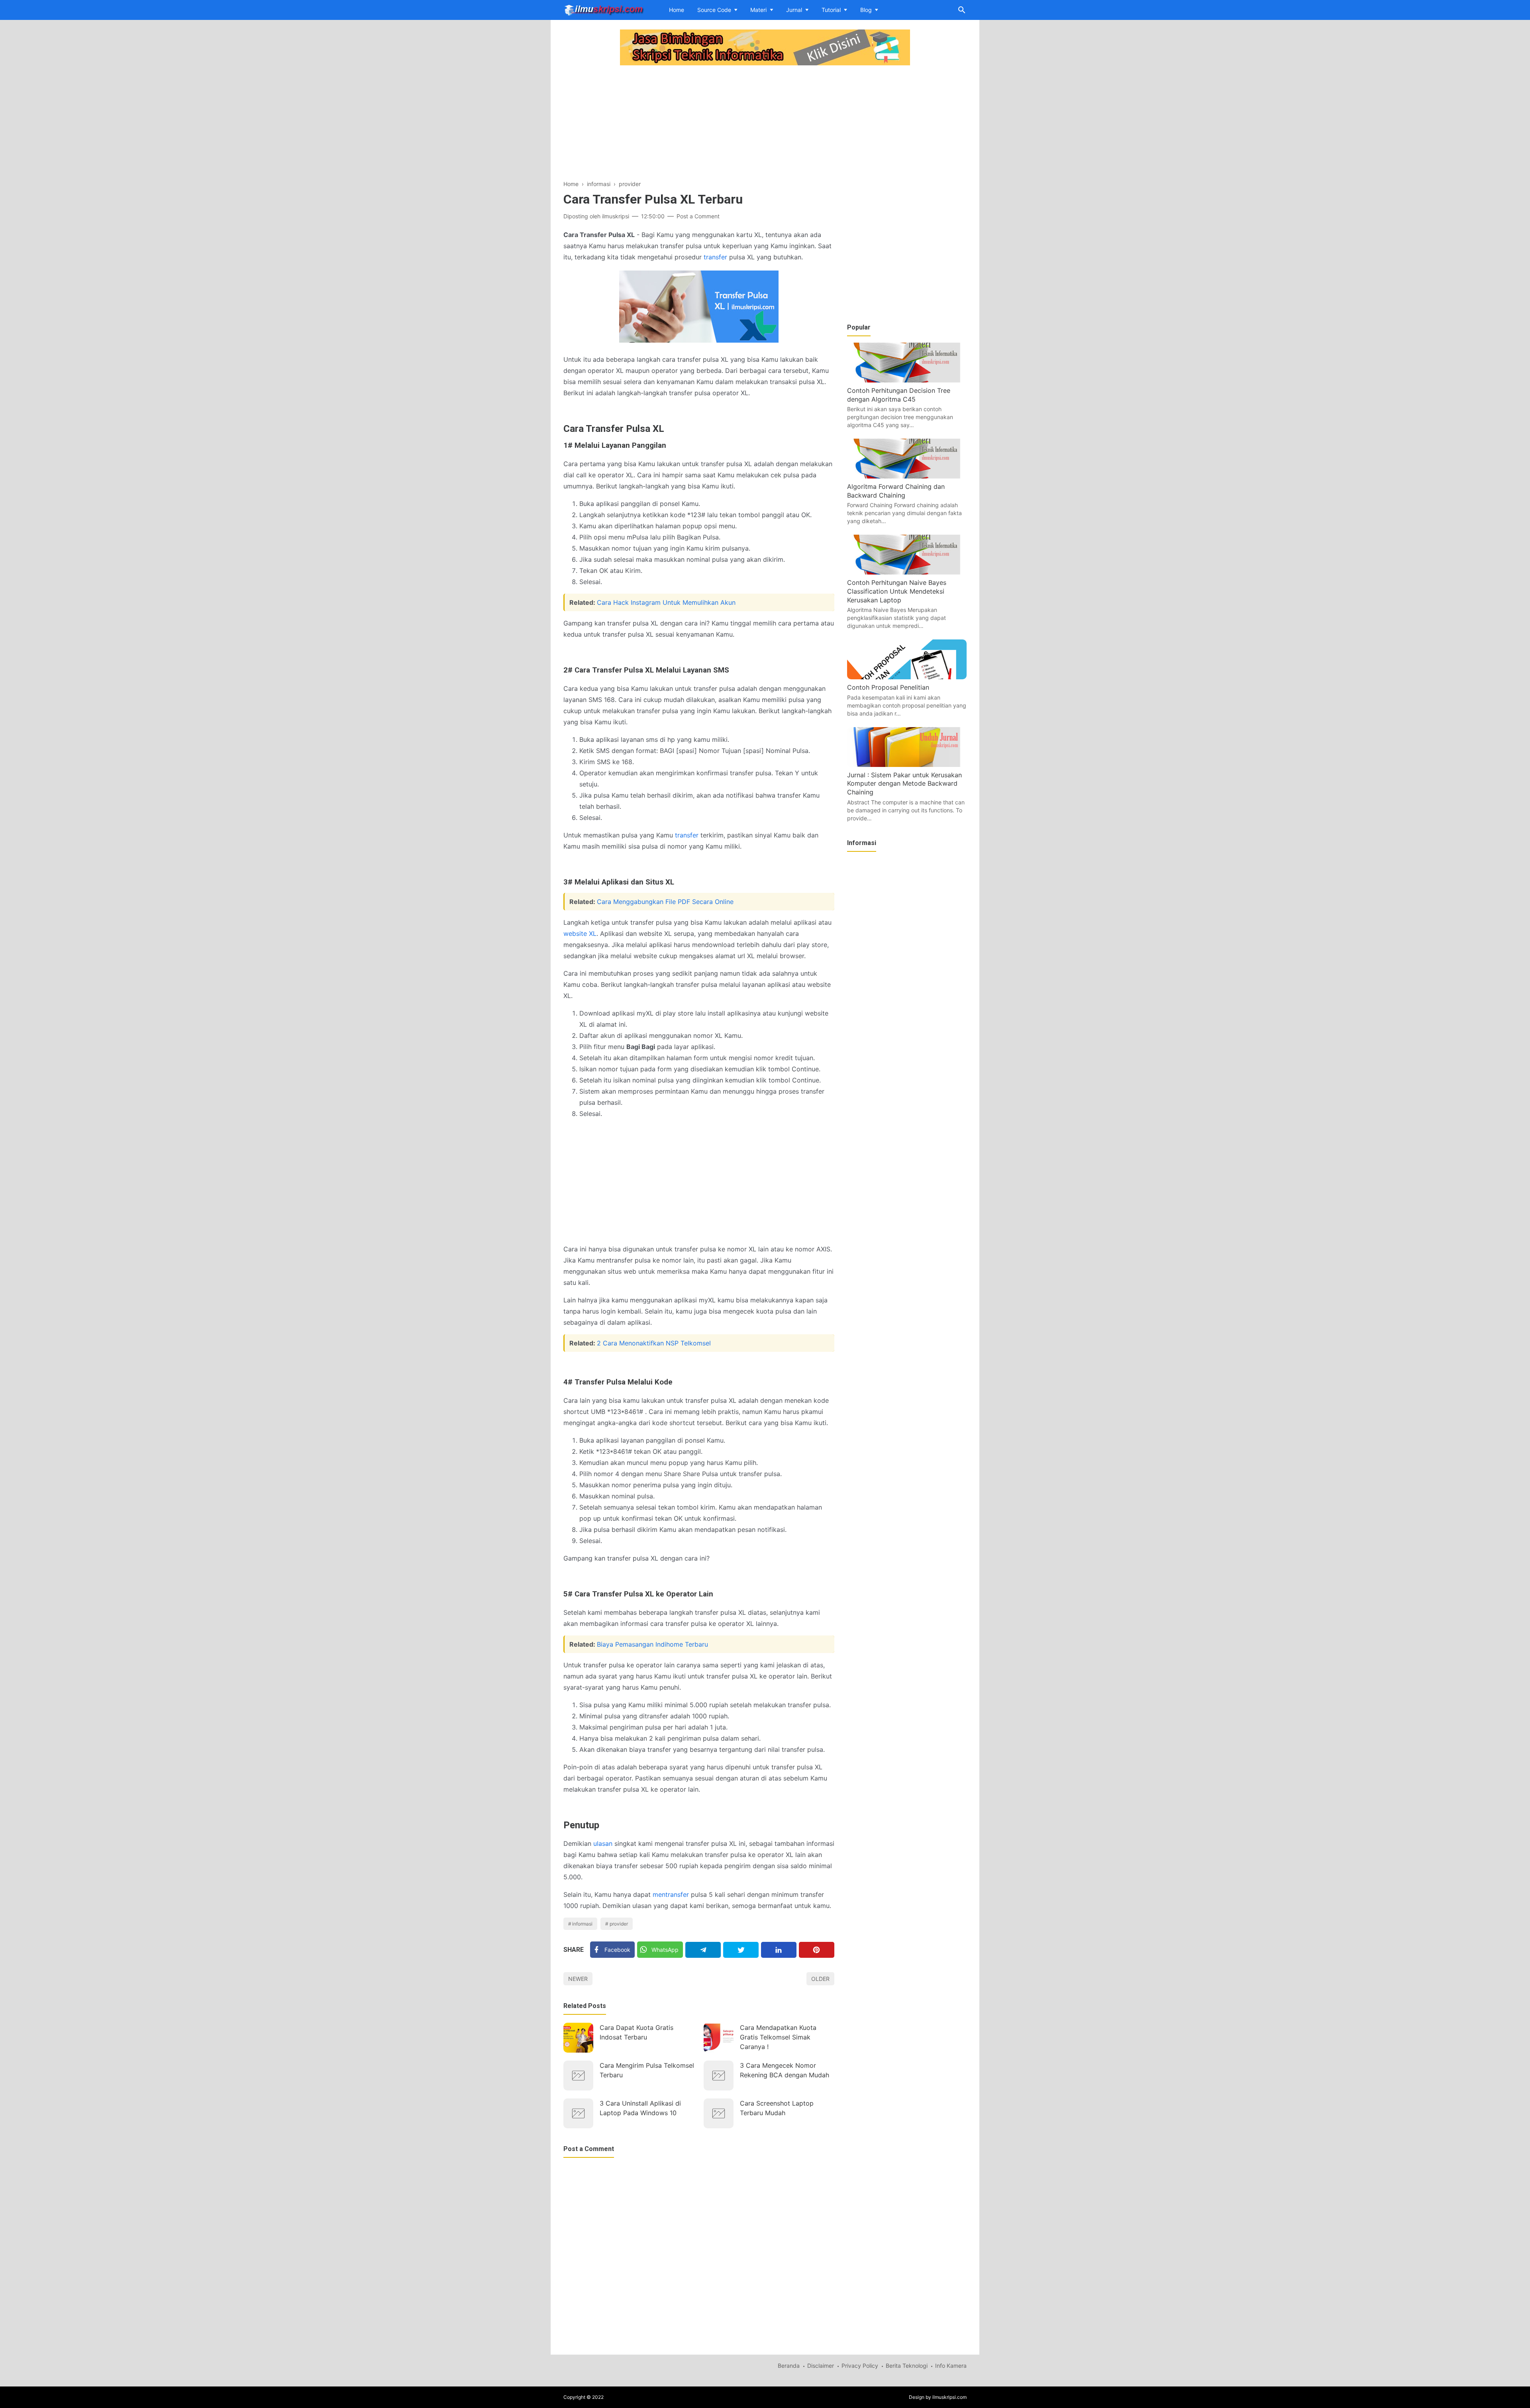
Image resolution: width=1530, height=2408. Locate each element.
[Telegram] (703, 1950)
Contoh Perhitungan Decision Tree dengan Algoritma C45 (899, 395)
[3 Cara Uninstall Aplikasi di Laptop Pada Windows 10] (578, 2113)
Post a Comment (698, 216)
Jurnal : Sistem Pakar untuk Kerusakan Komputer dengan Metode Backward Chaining (904, 783)
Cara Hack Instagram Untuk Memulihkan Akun (666, 602)
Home (677, 10)
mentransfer (671, 1894)
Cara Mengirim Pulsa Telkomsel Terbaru (647, 2070)
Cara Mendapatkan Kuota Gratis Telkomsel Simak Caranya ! (778, 2037)
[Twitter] (741, 1950)
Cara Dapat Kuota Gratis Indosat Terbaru (637, 2032)
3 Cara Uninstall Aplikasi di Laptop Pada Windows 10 (640, 2108)
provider (619, 1924)
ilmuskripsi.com (949, 2397)
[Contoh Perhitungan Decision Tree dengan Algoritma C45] (907, 380)
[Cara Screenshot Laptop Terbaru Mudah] (719, 2113)
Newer (578, 1979)
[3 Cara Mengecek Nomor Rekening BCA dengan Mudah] (719, 2076)
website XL (580, 933)
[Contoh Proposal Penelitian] (907, 677)
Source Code (714, 10)
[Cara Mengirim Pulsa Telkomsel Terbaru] (578, 2076)
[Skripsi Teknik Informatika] (604, 9)
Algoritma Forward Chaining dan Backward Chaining (896, 491)
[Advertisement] (699, 124)
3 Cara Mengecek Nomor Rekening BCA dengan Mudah (785, 2070)
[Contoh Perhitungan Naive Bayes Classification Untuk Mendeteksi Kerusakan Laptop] (907, 572)
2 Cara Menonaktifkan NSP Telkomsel (654, 1343)
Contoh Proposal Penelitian (888, 687)
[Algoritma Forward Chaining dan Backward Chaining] (907, 476)
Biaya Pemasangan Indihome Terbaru (652, 1644)
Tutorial (831, 10)
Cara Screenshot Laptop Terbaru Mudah (777, 2108)
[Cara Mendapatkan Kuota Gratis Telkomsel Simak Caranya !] (719, 2038)
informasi (582, 1924)
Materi (758, 10)
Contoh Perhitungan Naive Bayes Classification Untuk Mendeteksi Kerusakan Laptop (897, 591)
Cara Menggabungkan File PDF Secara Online (665, 902)
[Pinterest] (817, 1950)
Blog (866, 10)
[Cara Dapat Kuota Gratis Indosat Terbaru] (578, 2038)
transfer (715, 257)
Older (820, 1979)
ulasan (603, 1843)
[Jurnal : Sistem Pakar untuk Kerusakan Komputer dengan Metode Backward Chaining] (907, 765)
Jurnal (794, 10)
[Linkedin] (779, 1950)
